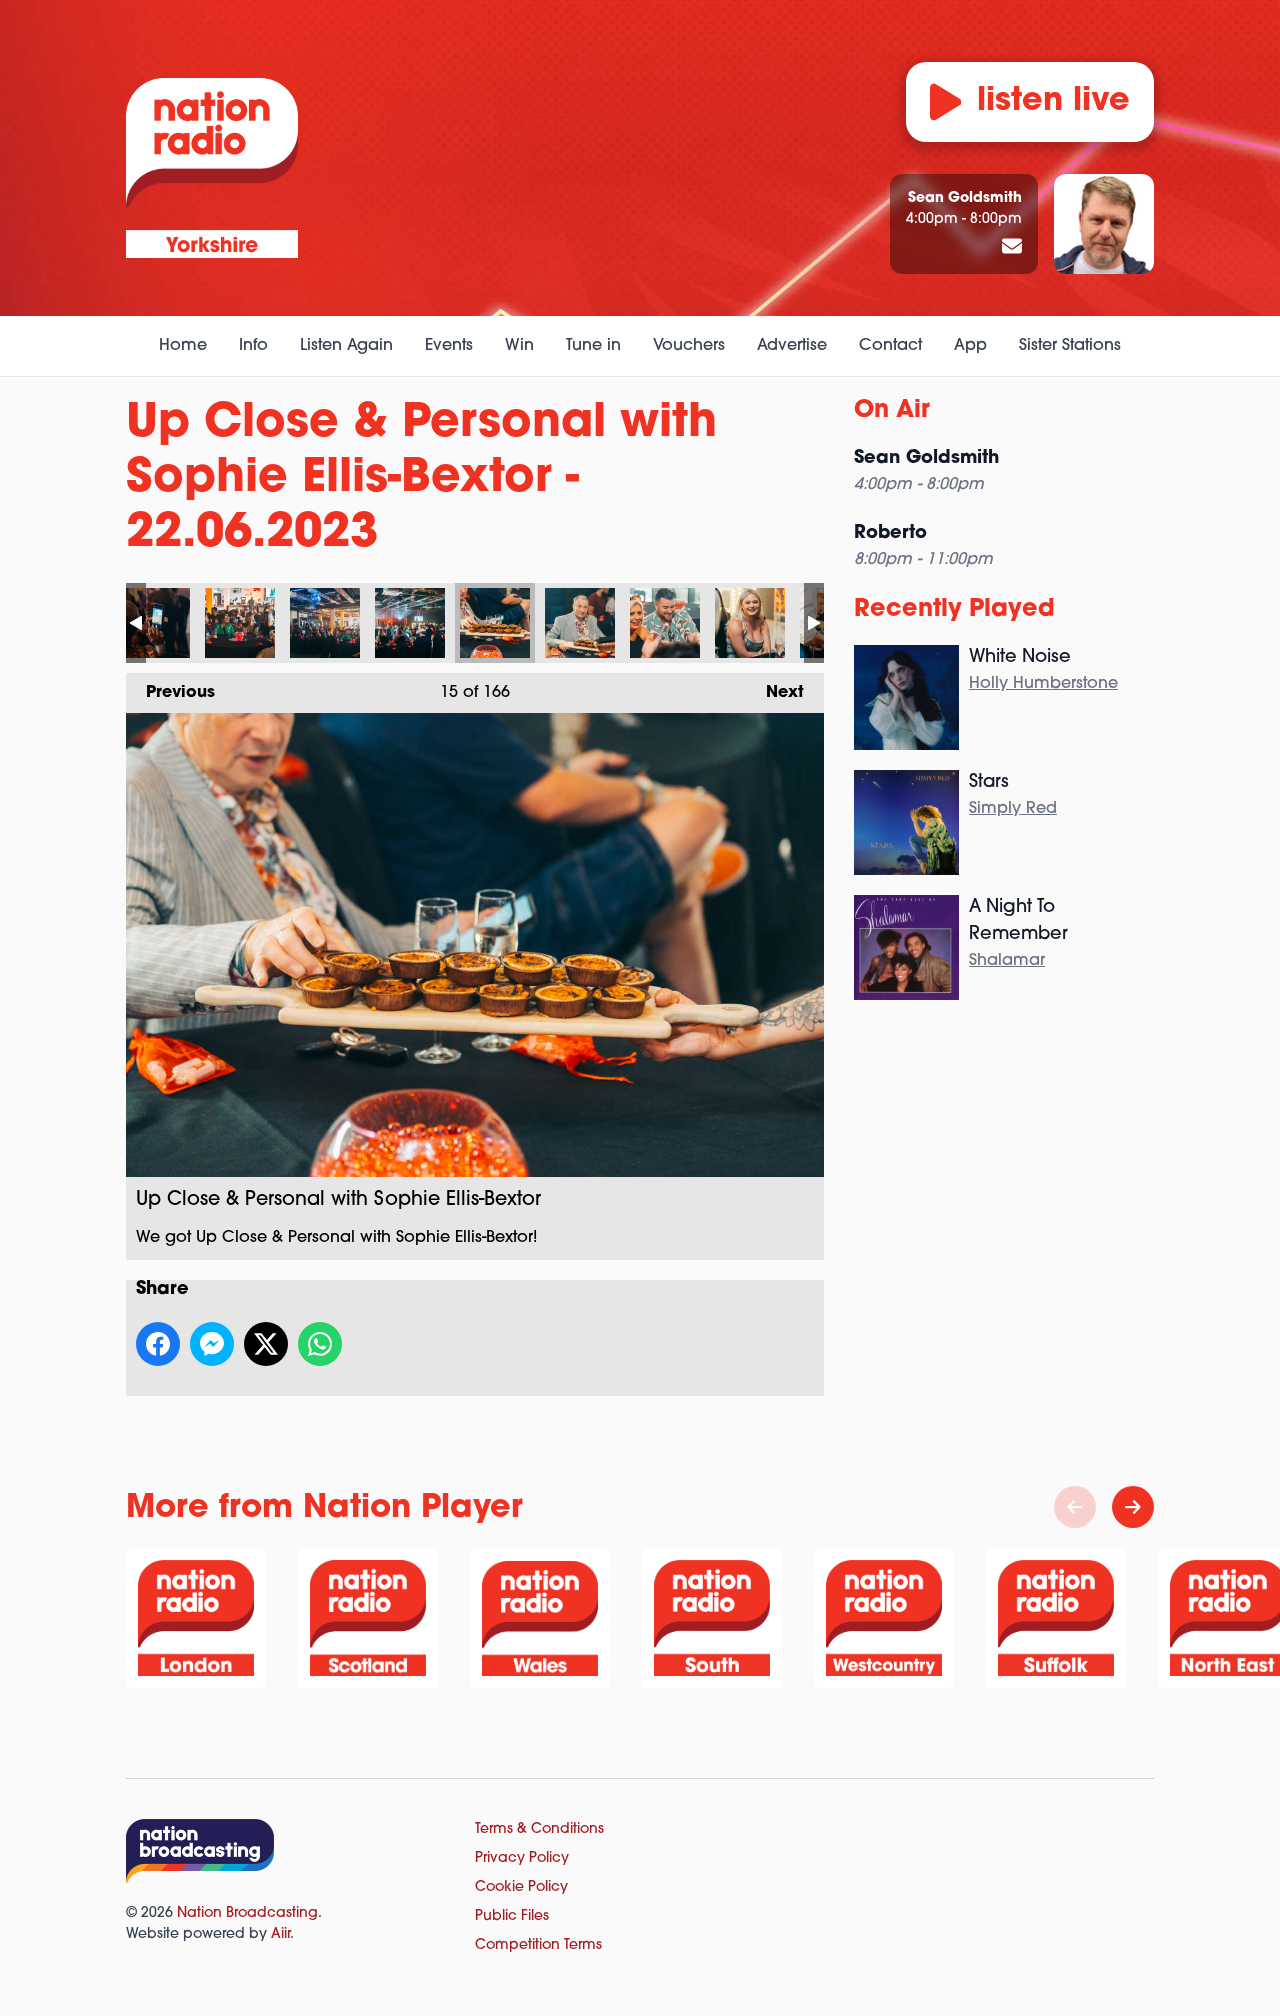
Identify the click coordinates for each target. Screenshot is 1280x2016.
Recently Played (954, 610)
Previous (170, 693)
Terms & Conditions (539, 1829)
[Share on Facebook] (158, 1344)
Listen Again (346, 346)
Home (183, 346)
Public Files (512, 1916)
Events (449, 346)
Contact (890, 346)
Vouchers (689, 346)
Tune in (593, 346)
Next (775, 693)
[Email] (1012, 248)
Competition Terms (538, 1945)
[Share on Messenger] (212, 1344)
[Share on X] (266, 1344)
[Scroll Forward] (1133, 1507)
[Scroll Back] (1075, 1507)
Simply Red (1013, 809)
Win (519, 346)
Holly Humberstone (1043, 684)
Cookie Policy (521, 1887)
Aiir (280, 1934)
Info (253, 346)
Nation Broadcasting (247, 1913)
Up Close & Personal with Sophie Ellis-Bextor (155, 623)
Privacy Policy (522, 1858)
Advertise (792, 346)
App (970, 346)
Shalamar (1007, 961)
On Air (892, 411)
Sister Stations (1070, 346)
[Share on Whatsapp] (320, 1344)
